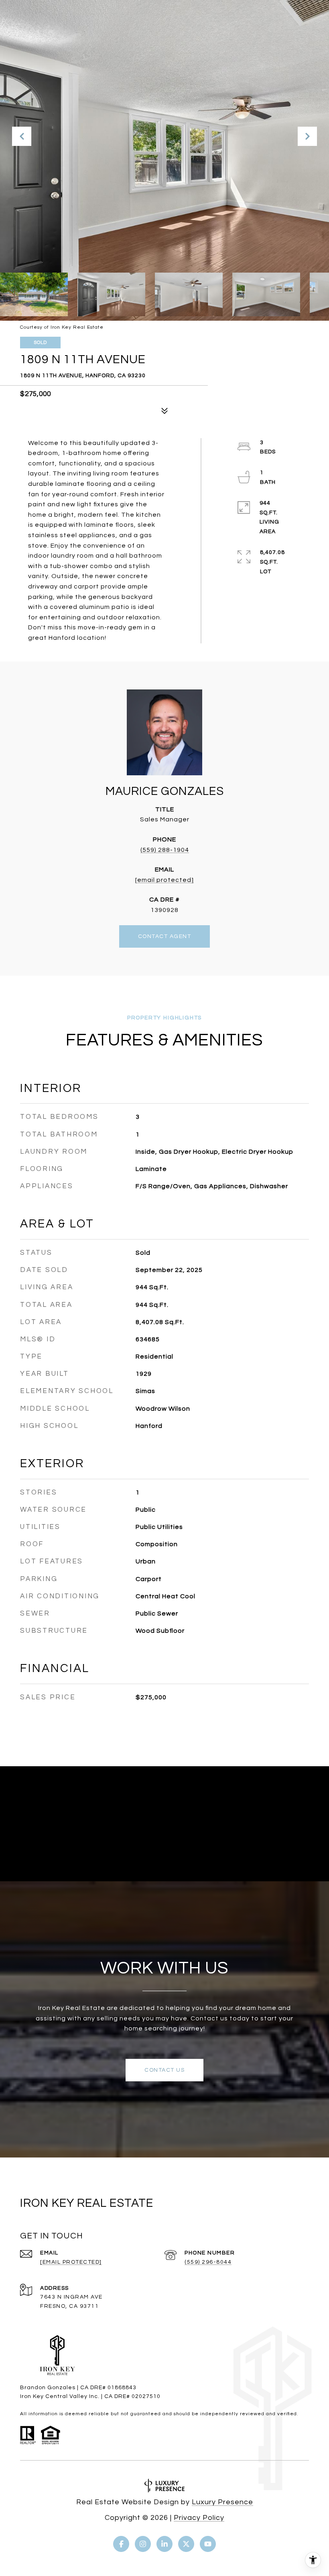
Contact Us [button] (164, 2070)
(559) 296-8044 (208, 2262)
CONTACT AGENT (165, 936)
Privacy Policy (199, 2518)
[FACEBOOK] (121, 2544)
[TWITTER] (186, 2544)
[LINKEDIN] (164, 2544)
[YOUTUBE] (208, 2544)
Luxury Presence (222, 2502)
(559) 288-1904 (165, 850)
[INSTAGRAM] (143, 2544)
